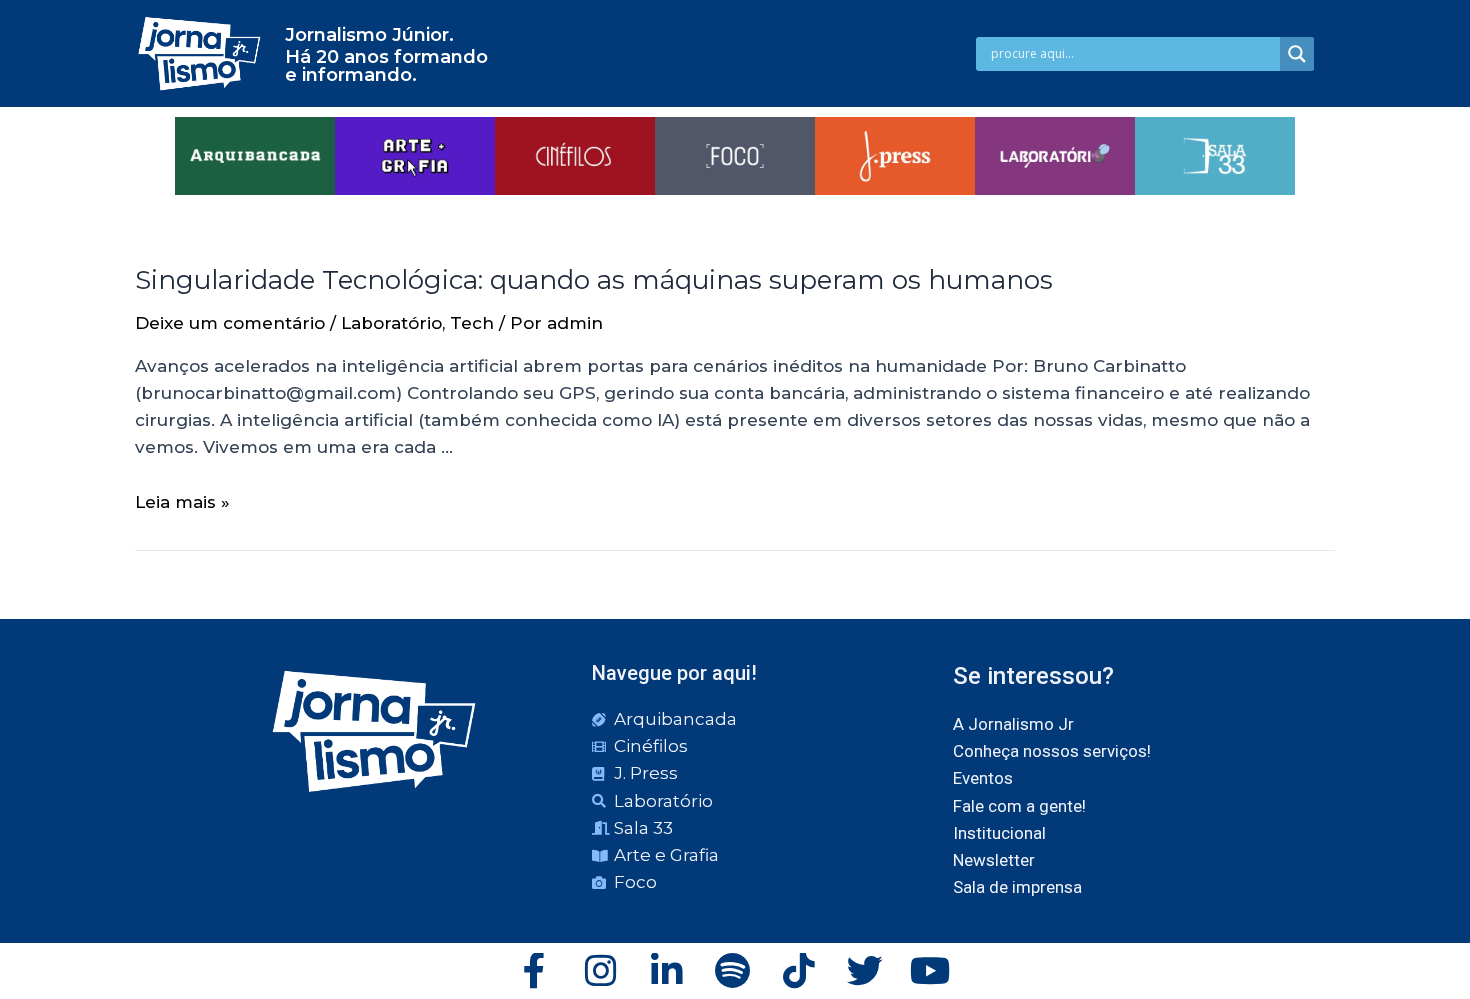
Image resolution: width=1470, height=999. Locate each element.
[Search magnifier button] (1297, 54)
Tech (472, 323)
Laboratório (391, 323)
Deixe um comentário (230, 323)
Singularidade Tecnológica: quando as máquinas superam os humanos (594, 280)
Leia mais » (182, 502)
